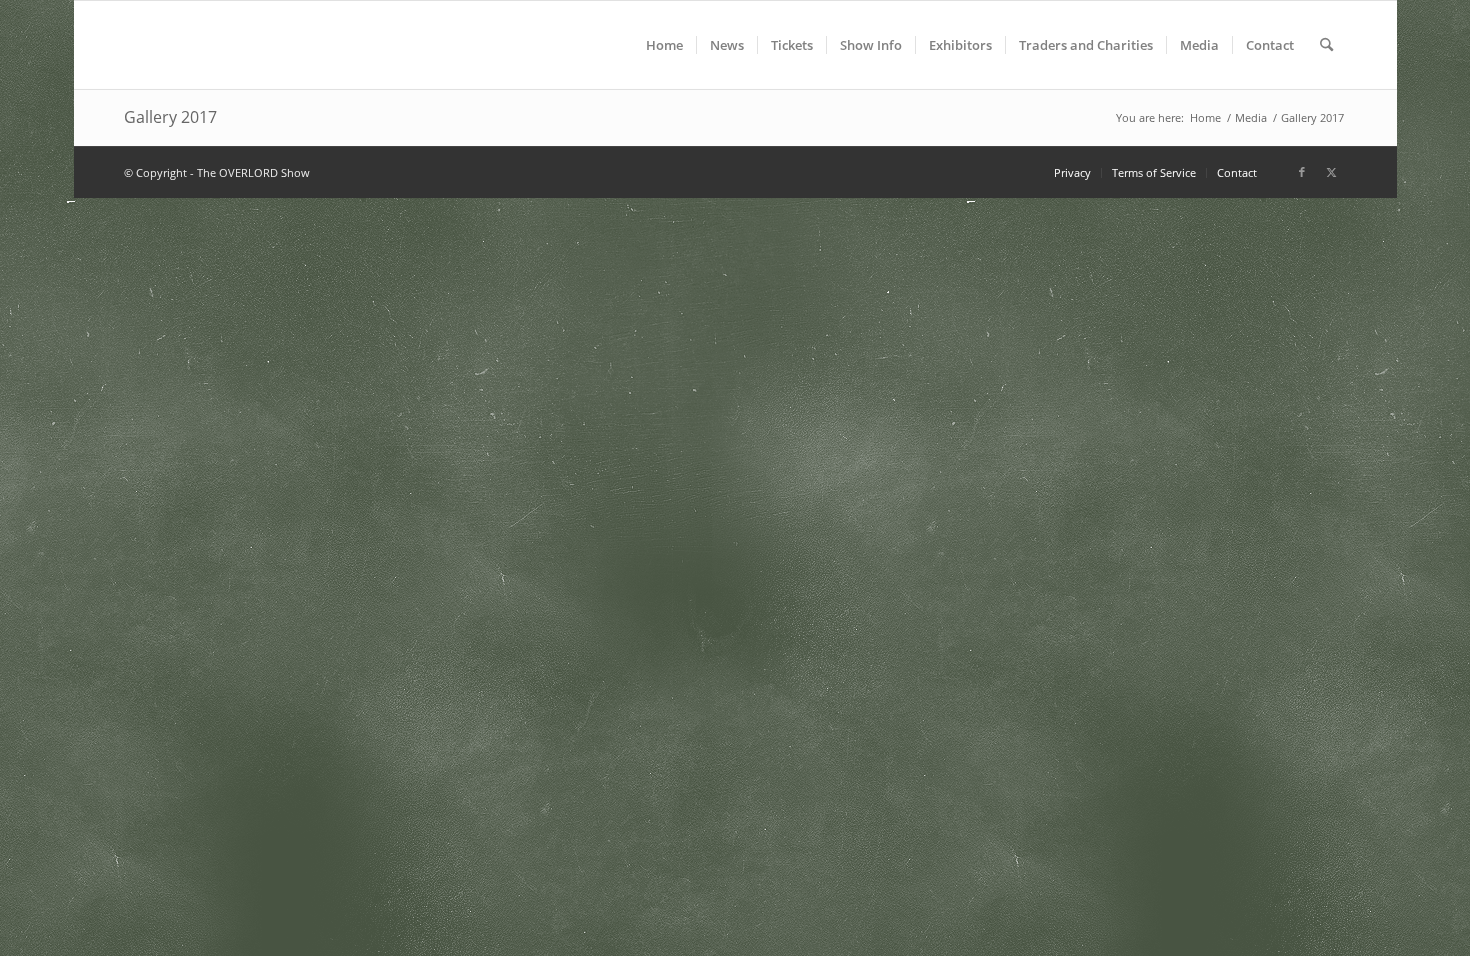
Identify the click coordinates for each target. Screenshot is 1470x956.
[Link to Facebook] (1302, 172)
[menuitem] (664, 45)
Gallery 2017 (170, 117)
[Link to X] (1332, 172)
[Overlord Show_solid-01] (265, 45)
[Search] (1326, 45)
